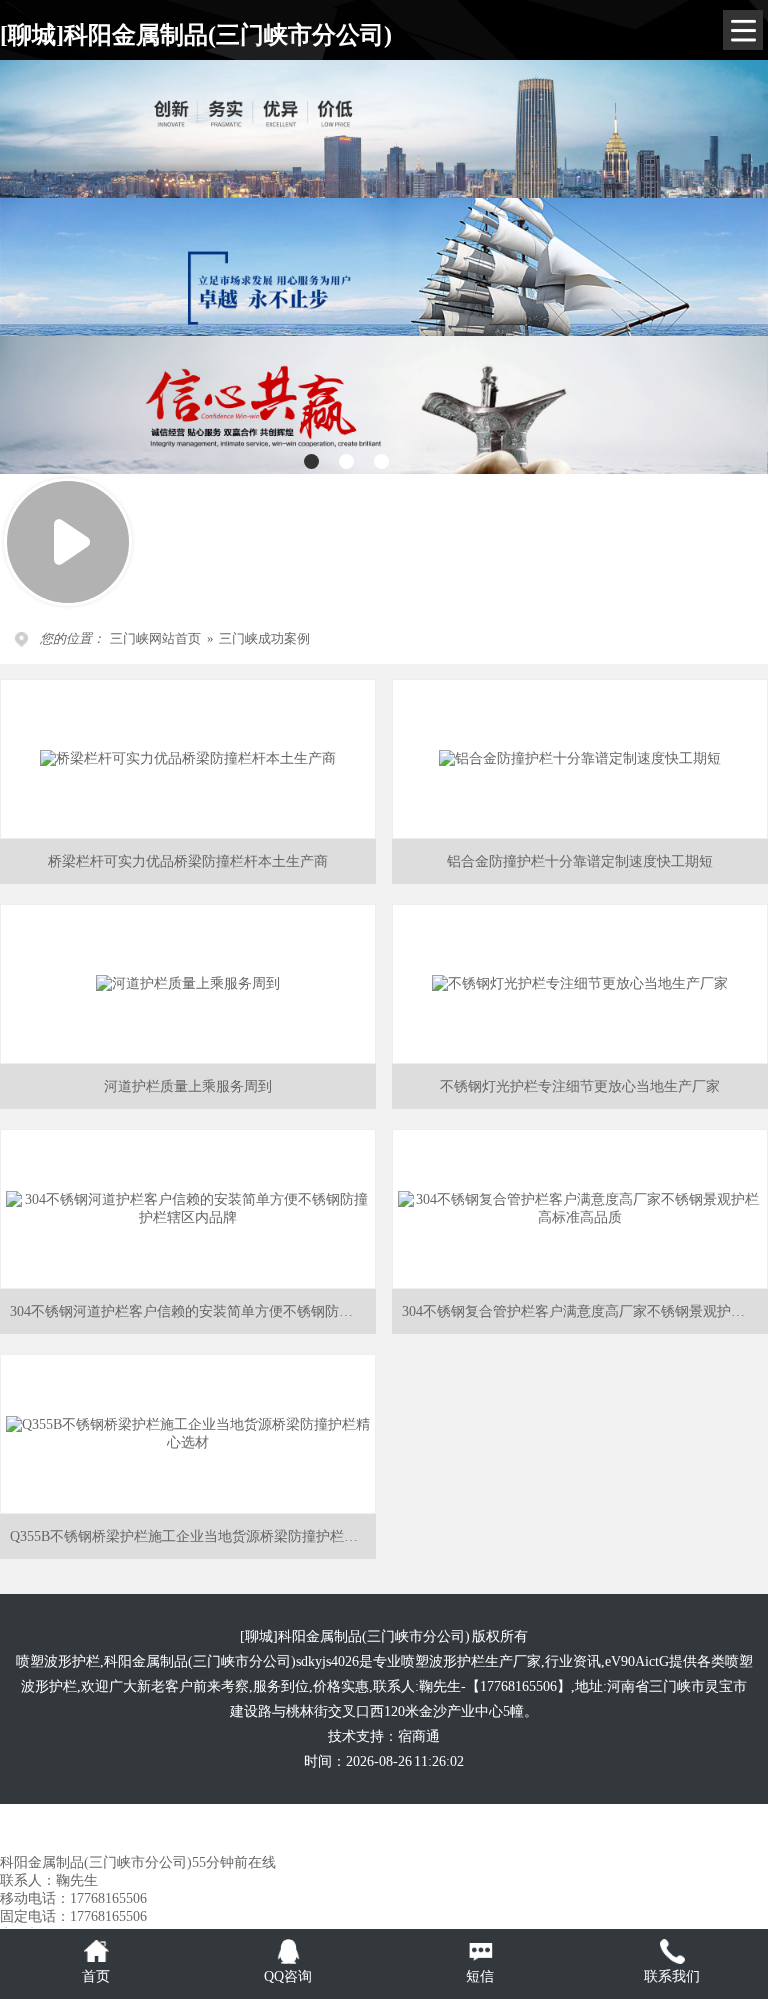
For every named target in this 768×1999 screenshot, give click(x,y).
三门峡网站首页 (155, 638)
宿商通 (419, 1736)
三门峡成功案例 (264, 638)
